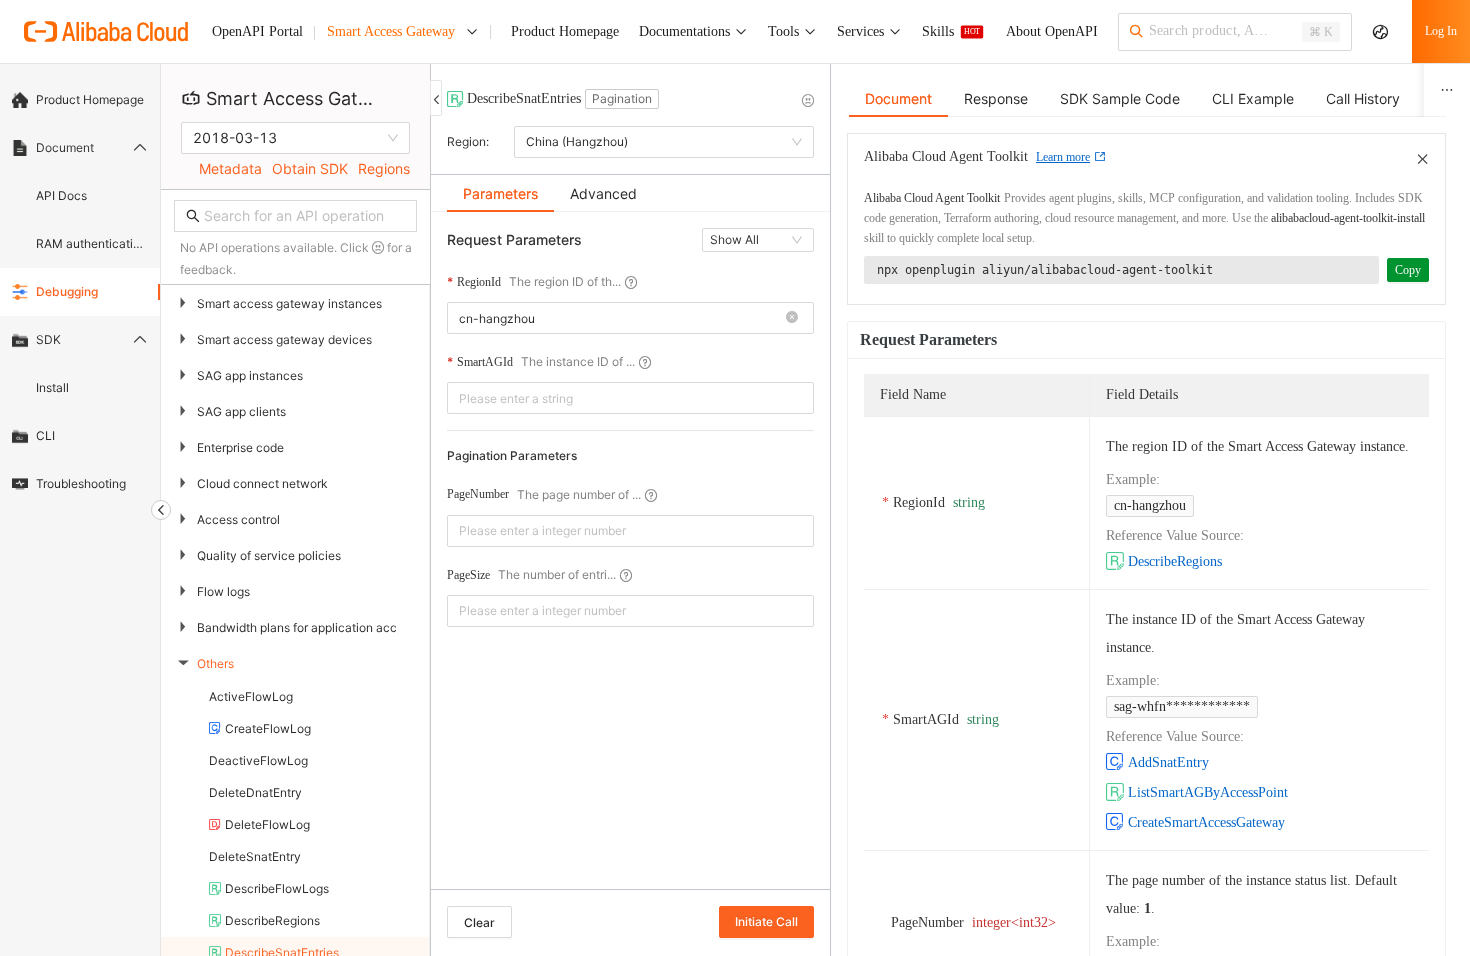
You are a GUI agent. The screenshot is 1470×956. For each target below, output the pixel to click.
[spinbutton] (630, 531)
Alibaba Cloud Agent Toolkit (932, 198)
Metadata (230, 168)
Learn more (1063, 157)
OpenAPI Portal (257, 31)
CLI (45, 435)
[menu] (80, 292)
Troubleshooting (81, 483)
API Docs (61, 195)
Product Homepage (90, 99)
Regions (384, 168)
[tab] (500, 194)
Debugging (67, 291)
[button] (792, 318)
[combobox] (618, 318)
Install (52, 387)
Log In (1441, 31)
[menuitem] (80, 100)
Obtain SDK (310, 168)
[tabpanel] (630, 560)
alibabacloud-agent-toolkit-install (1348, 218)
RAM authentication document (92, 243)
